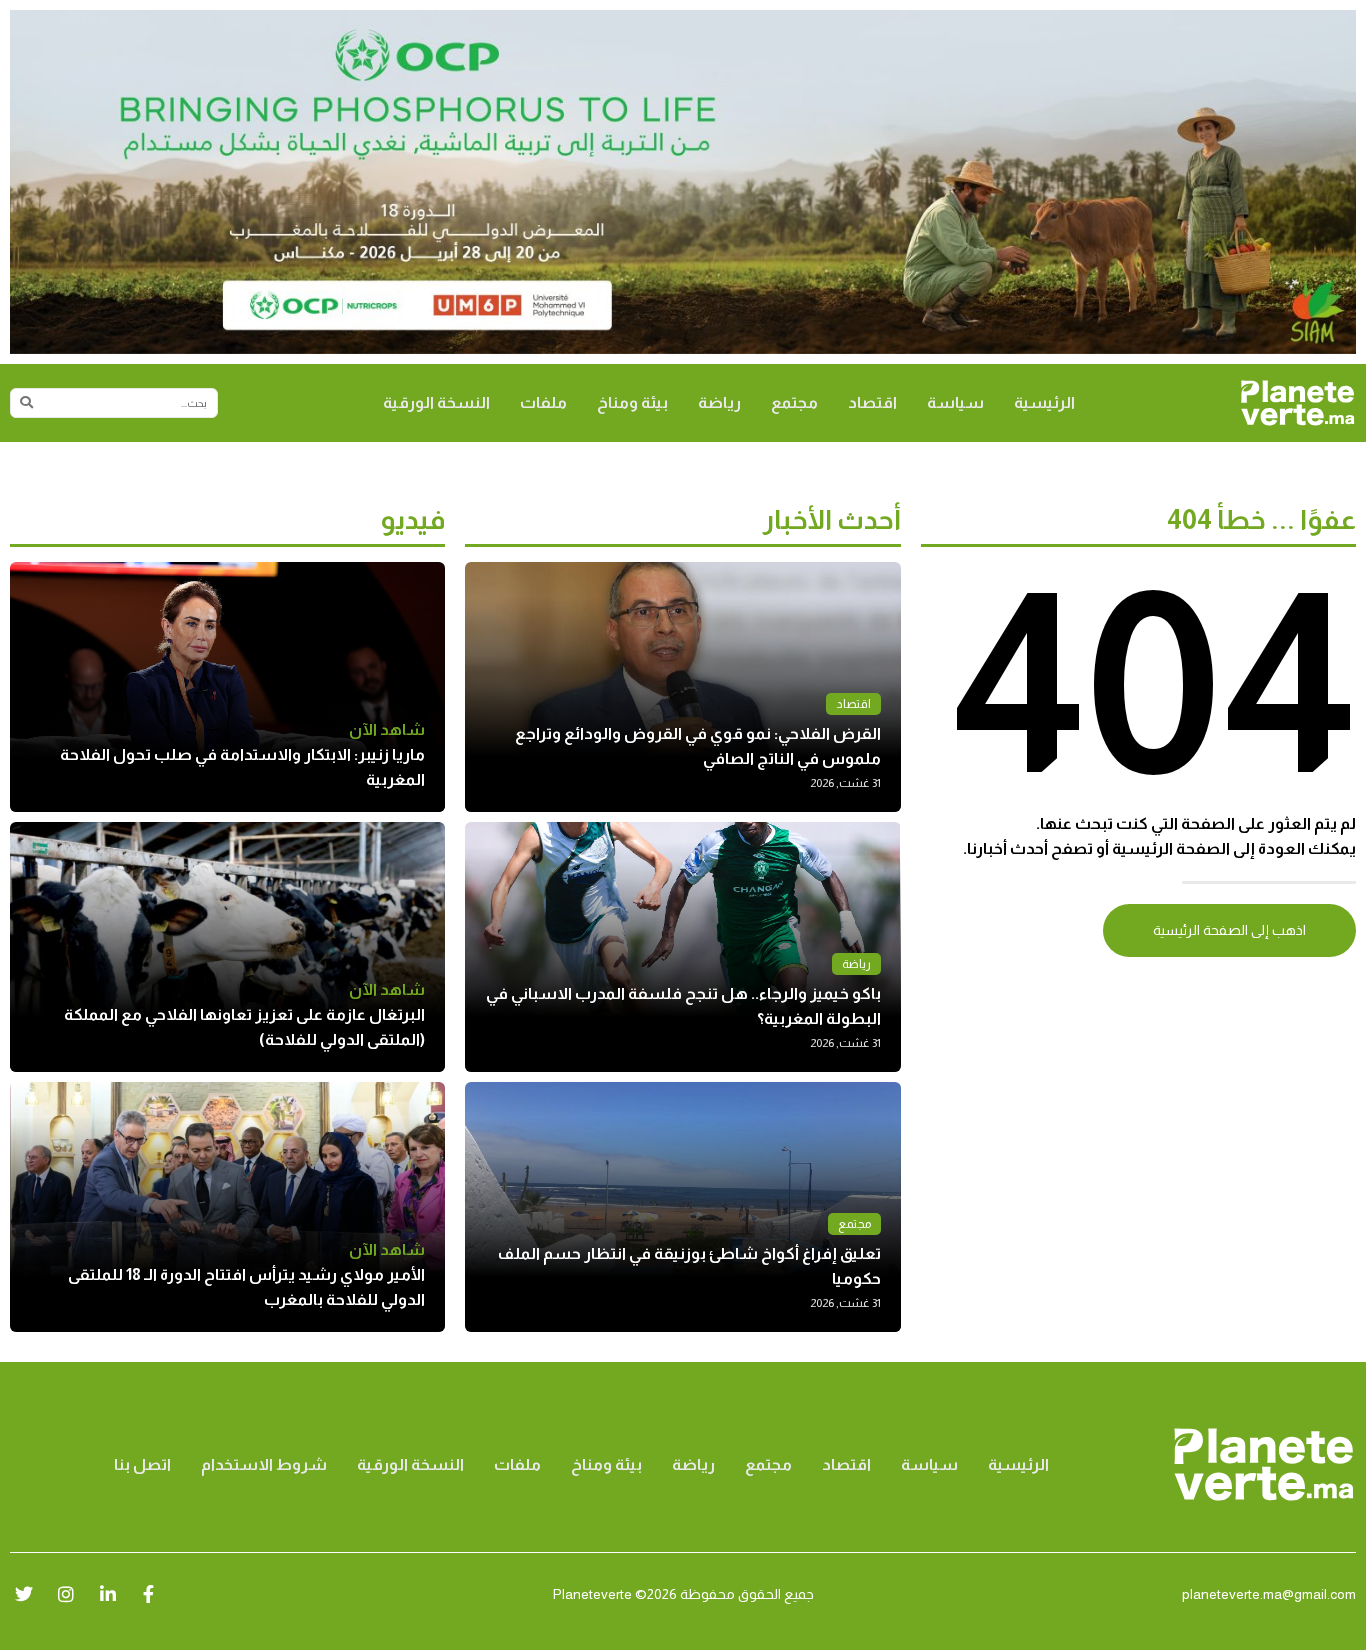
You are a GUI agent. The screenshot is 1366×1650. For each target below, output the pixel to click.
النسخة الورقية (436, 402)
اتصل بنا (142, 1464)
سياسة (955, 402)
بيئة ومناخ (632, 402)
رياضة (719, 402)
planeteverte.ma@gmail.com (1269, 1594)
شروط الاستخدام (264, 1464)
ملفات (543, 402)
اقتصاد (872, 402)
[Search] (26, 403)
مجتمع (794, 402)
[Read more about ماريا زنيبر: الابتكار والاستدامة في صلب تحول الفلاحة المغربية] (227, 687)
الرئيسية (1044, 402)
